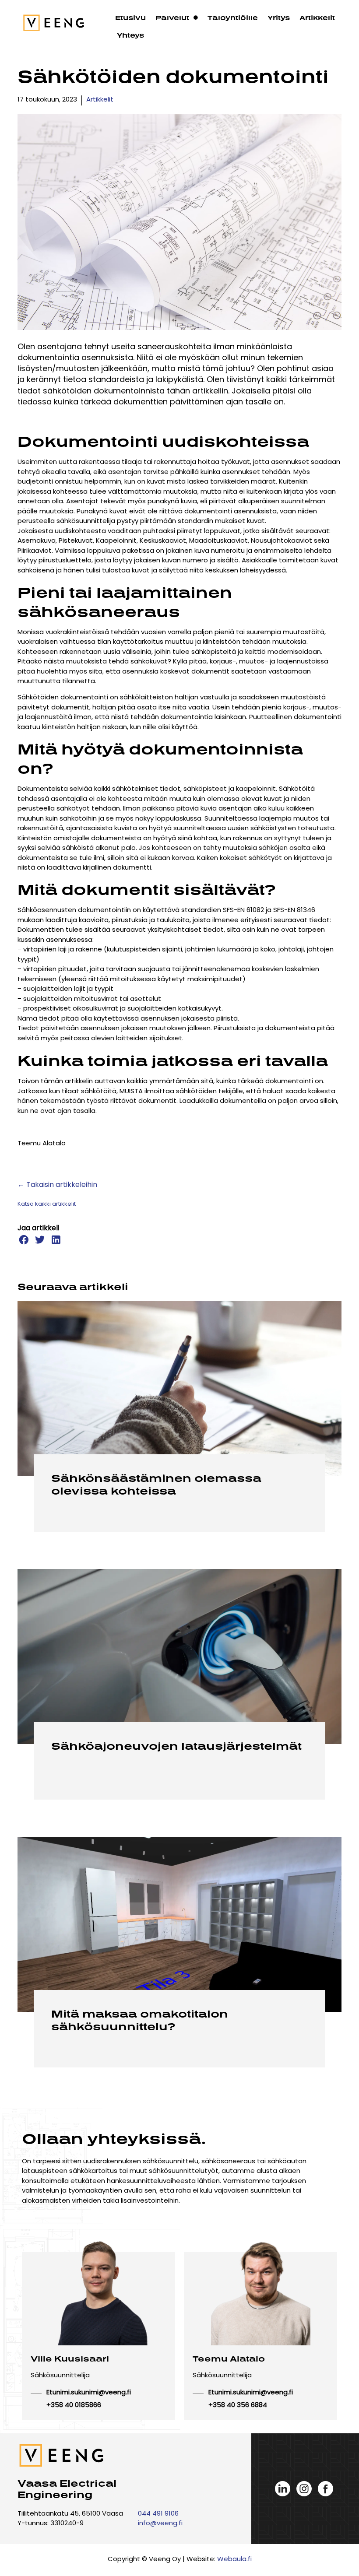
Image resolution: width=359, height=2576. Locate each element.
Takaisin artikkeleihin (62, 1185)
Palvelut (172, 18)
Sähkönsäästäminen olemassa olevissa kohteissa (156, 1484)
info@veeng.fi (160, 2524)
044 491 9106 (158, 2514)
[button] (23, 1240)
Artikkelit (317, 18)
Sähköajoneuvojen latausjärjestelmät (176, 1746)
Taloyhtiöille (233, 18)
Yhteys (130, 35)
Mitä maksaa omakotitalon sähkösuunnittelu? (140, 2020)
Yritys (279, 18)
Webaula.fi (234, 2560)
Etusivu (130, 18)
